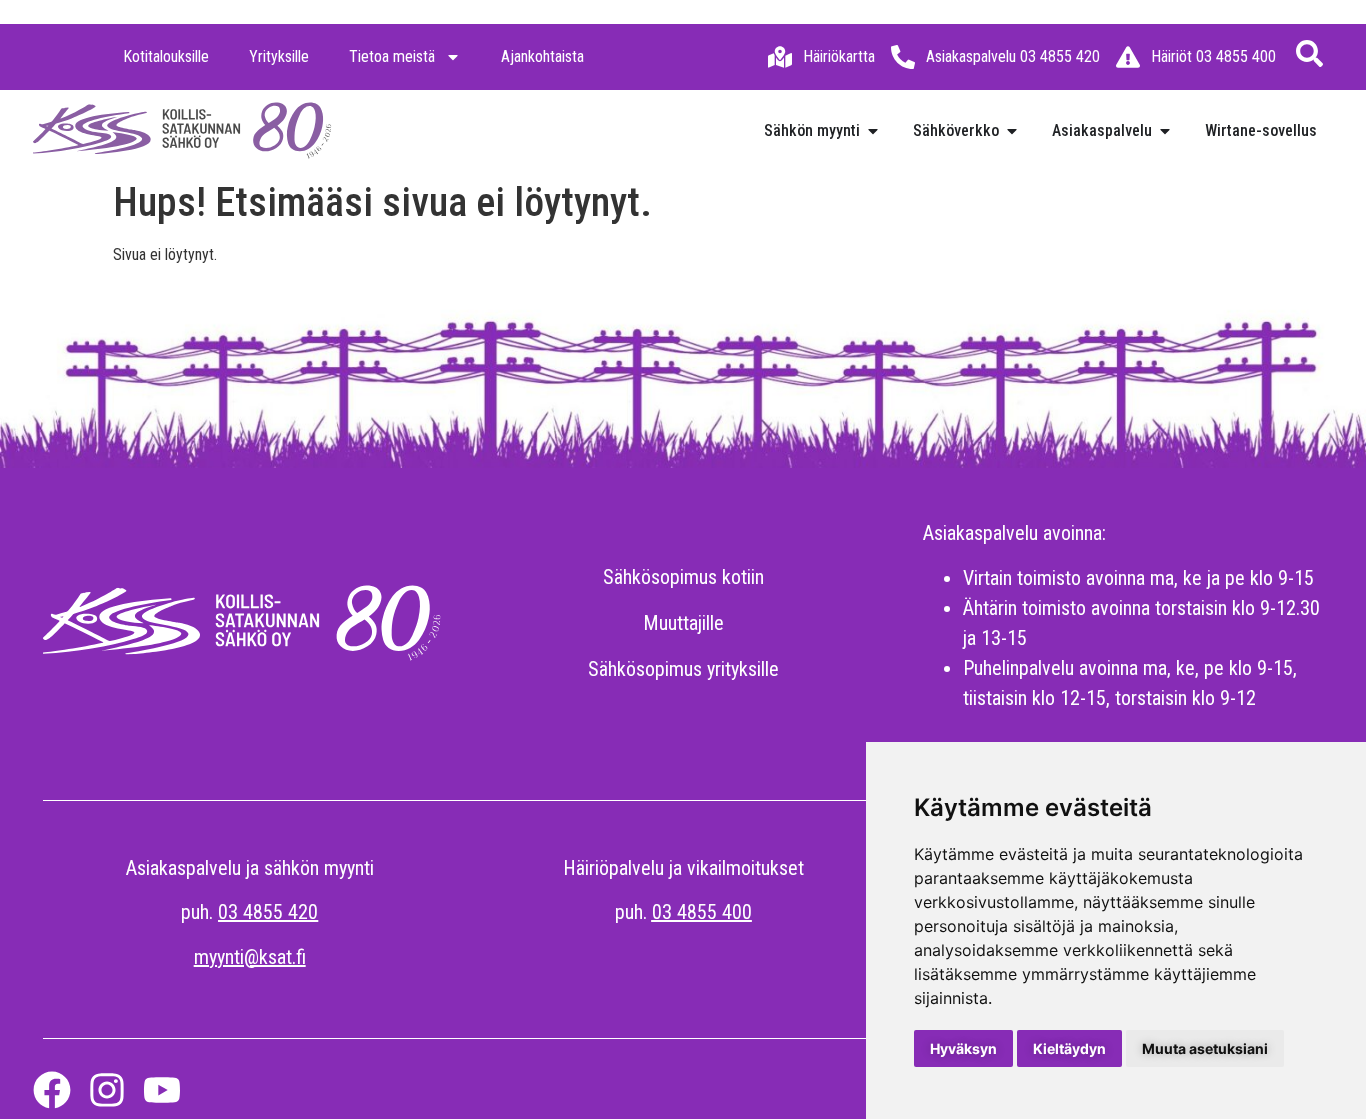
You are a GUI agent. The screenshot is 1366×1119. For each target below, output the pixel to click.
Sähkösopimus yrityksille (683, 669)
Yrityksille (279, 56)
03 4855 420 (268, 912)
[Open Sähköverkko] (1012, 131)
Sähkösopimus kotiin (683, 577)
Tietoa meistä (392, 56)
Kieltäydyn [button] (1069, 1048)
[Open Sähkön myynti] (873, 131)
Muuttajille (683, 623)
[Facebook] (52, 1090)
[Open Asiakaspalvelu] (1165, 131)
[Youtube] (162, 1090)
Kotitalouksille (166, 56)
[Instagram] (107, 1090)
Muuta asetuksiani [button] (1205, 1048)
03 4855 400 (702, 912)
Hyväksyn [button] (963, 1048)
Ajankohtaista (542, 56)
